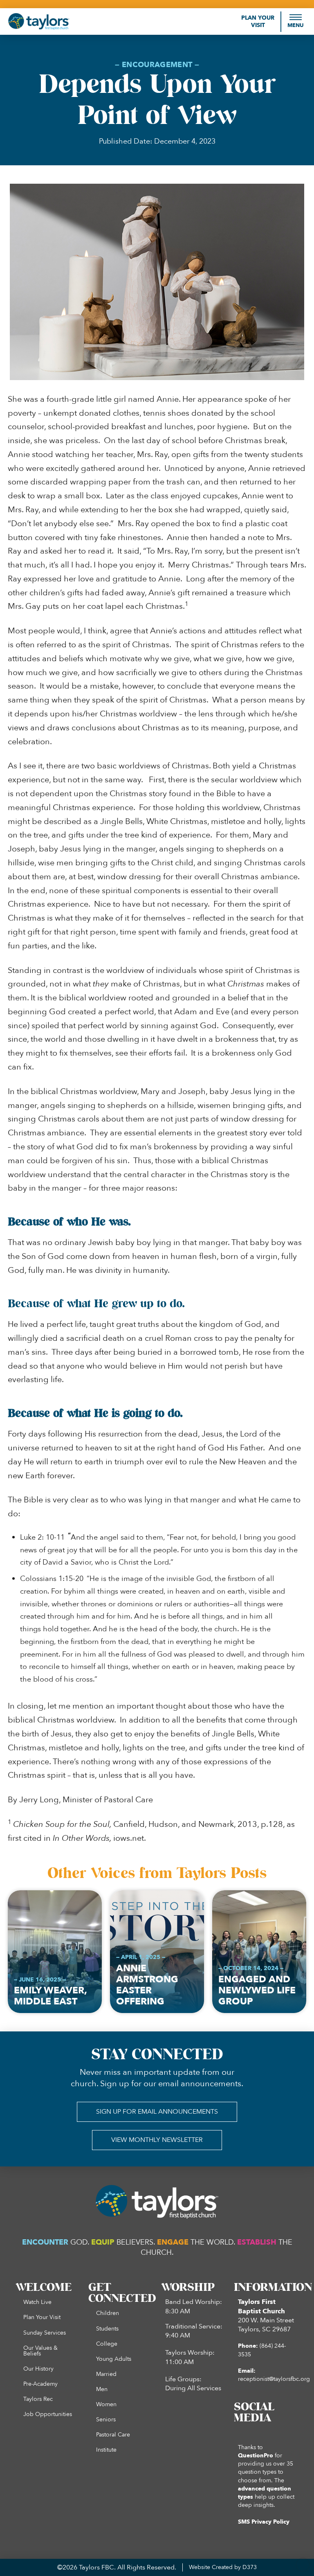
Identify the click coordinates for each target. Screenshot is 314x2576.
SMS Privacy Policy (264, 2522)
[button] (296, 21)
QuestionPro (256, 2456)
